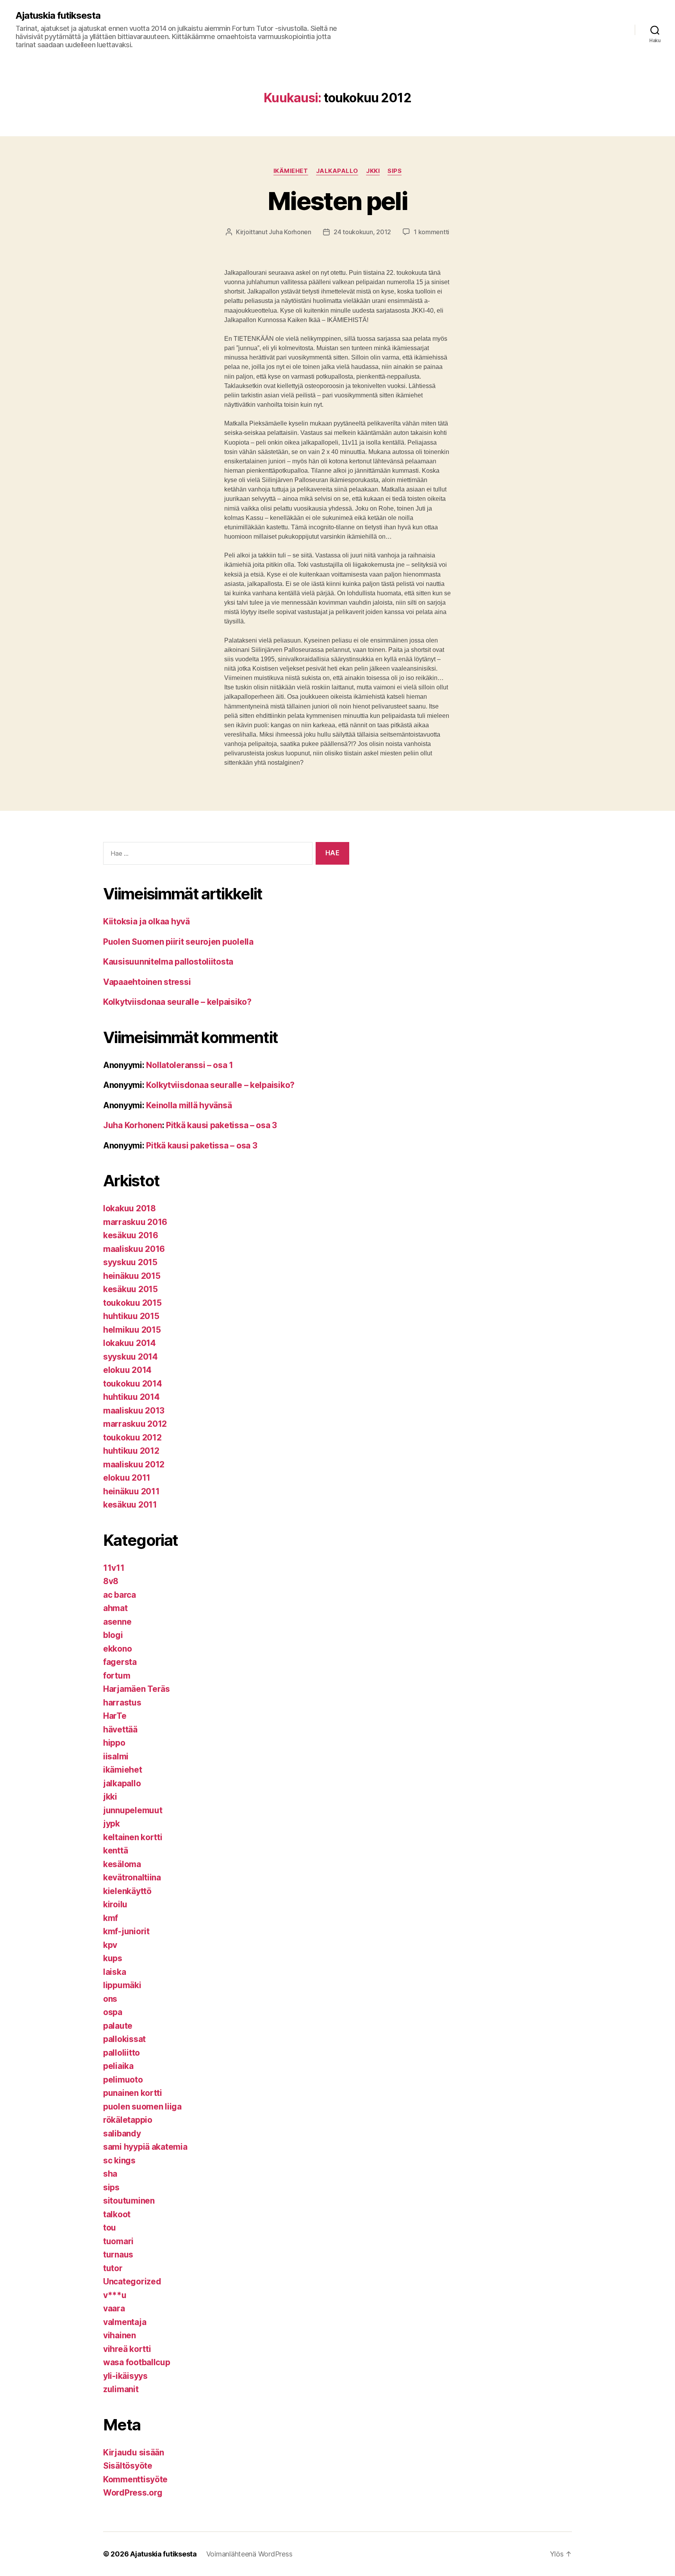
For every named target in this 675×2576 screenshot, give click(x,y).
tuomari (118, 2241)
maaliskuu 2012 (134, 1464)
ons (110, 1999)
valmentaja (125, 2322)
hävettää (120, 1729)
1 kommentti (431, 232)
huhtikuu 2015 (131, 1316)
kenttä (115, 1851)
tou (110, 2228)
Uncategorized (132, 2281)
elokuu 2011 (127, 1478)
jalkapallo (337, 171)
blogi (113, 1635)
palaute (118, 2026)
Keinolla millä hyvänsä (189, 1105)
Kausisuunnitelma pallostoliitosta (168, 962)
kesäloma (122, 1864)
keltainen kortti (133, 1837)
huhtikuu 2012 (131, 1451)
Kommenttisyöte (135, 2479)
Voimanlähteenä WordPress (249, 2554)
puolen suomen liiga (142, 2107)
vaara (114, 2308)
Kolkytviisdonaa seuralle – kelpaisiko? (177, 1002)
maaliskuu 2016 (134, 1249)
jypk (112, 1824)
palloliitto (121, 2053)
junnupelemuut (133, 1810)
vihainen (120, 2335)
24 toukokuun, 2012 (362, 232)
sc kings (119, 2160)
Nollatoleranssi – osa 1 (190, 1065)
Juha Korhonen (290, 232)
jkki (373, 171)
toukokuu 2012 (132, 1438)
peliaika (118, 2066)
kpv (110, 1945)
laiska (114, 1972)
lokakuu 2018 (129, 1208)
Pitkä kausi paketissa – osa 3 (221, 1125)
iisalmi (116, 1756)
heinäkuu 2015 (132, 1276)
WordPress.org (133, 2493)
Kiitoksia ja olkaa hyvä (146, 921)
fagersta (120, 1662)
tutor (113, 2268)
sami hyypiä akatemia (145, 2147)
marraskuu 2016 (135, 1222)
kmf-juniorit (126, 1931)
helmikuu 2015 (132, 1330)
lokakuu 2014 (129, 1343)
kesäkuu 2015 (130, 1289)
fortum (117, 1676)
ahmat (115, 1608)
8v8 (111, 1581)
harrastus (122, 1703)
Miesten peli (337, 201)
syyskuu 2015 (130, 1262)
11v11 (114, 1568)
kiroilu (115, 1904)
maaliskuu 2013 (134, 1411)
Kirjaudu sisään (134, 2452)
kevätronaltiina (132, 1877)
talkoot (117, 2214)
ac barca (120, 1595)
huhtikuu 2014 (131, 1397)
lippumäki (122, 1985)
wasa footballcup (137, 2362)
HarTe (115, 1716)
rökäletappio (128, 2120)
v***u (115, 2295)
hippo (114, 1743)
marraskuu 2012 (135, 1424)
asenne (117, 1622)
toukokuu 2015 (132, 1303)
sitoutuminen (129, 2201)
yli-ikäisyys (125, 2376)
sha (110, 2174)
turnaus (118, 2255)
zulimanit (121, 2389)
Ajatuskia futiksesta (58, 16)
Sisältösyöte (128, 2466)
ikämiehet (291, 171)
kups (113, 1958)
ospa (113, 2012)
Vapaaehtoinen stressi (147, 982)
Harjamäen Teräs (137, 1689)
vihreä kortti (127, 2349)
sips (395, 171)
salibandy (122, 2134)
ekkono (117, 1649)
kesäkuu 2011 (130, 1505)
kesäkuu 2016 (131, 1235)
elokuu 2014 (127, 1370)
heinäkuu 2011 (131, 1491)
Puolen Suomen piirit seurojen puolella (178, 942)
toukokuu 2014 (133, 1384)
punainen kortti (133, 2093)
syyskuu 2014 (130, 1357)
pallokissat (124, 2039)
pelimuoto (123, 2080)
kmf (111, 1918)
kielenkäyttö (127, 1891)
